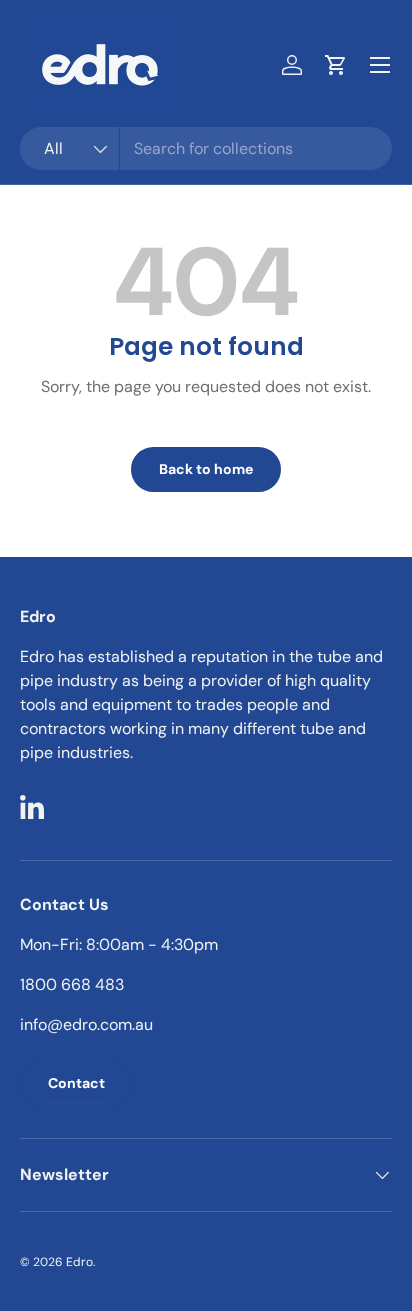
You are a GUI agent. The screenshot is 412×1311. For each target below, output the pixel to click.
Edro (79, 1262)
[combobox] (206, 148)
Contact (76, 1083)
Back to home (206, 469)
